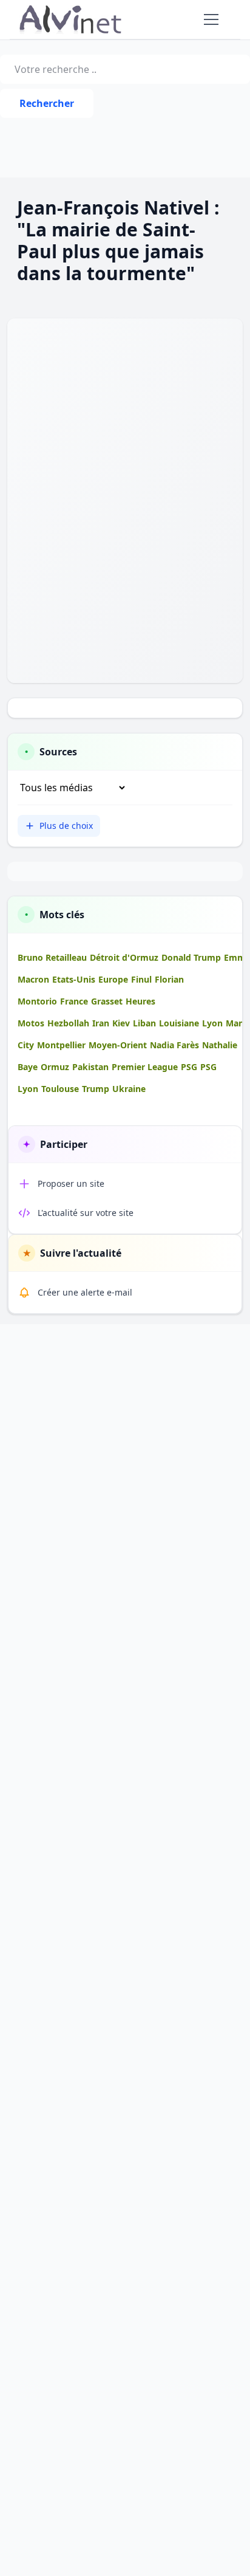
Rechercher (47, 103)
